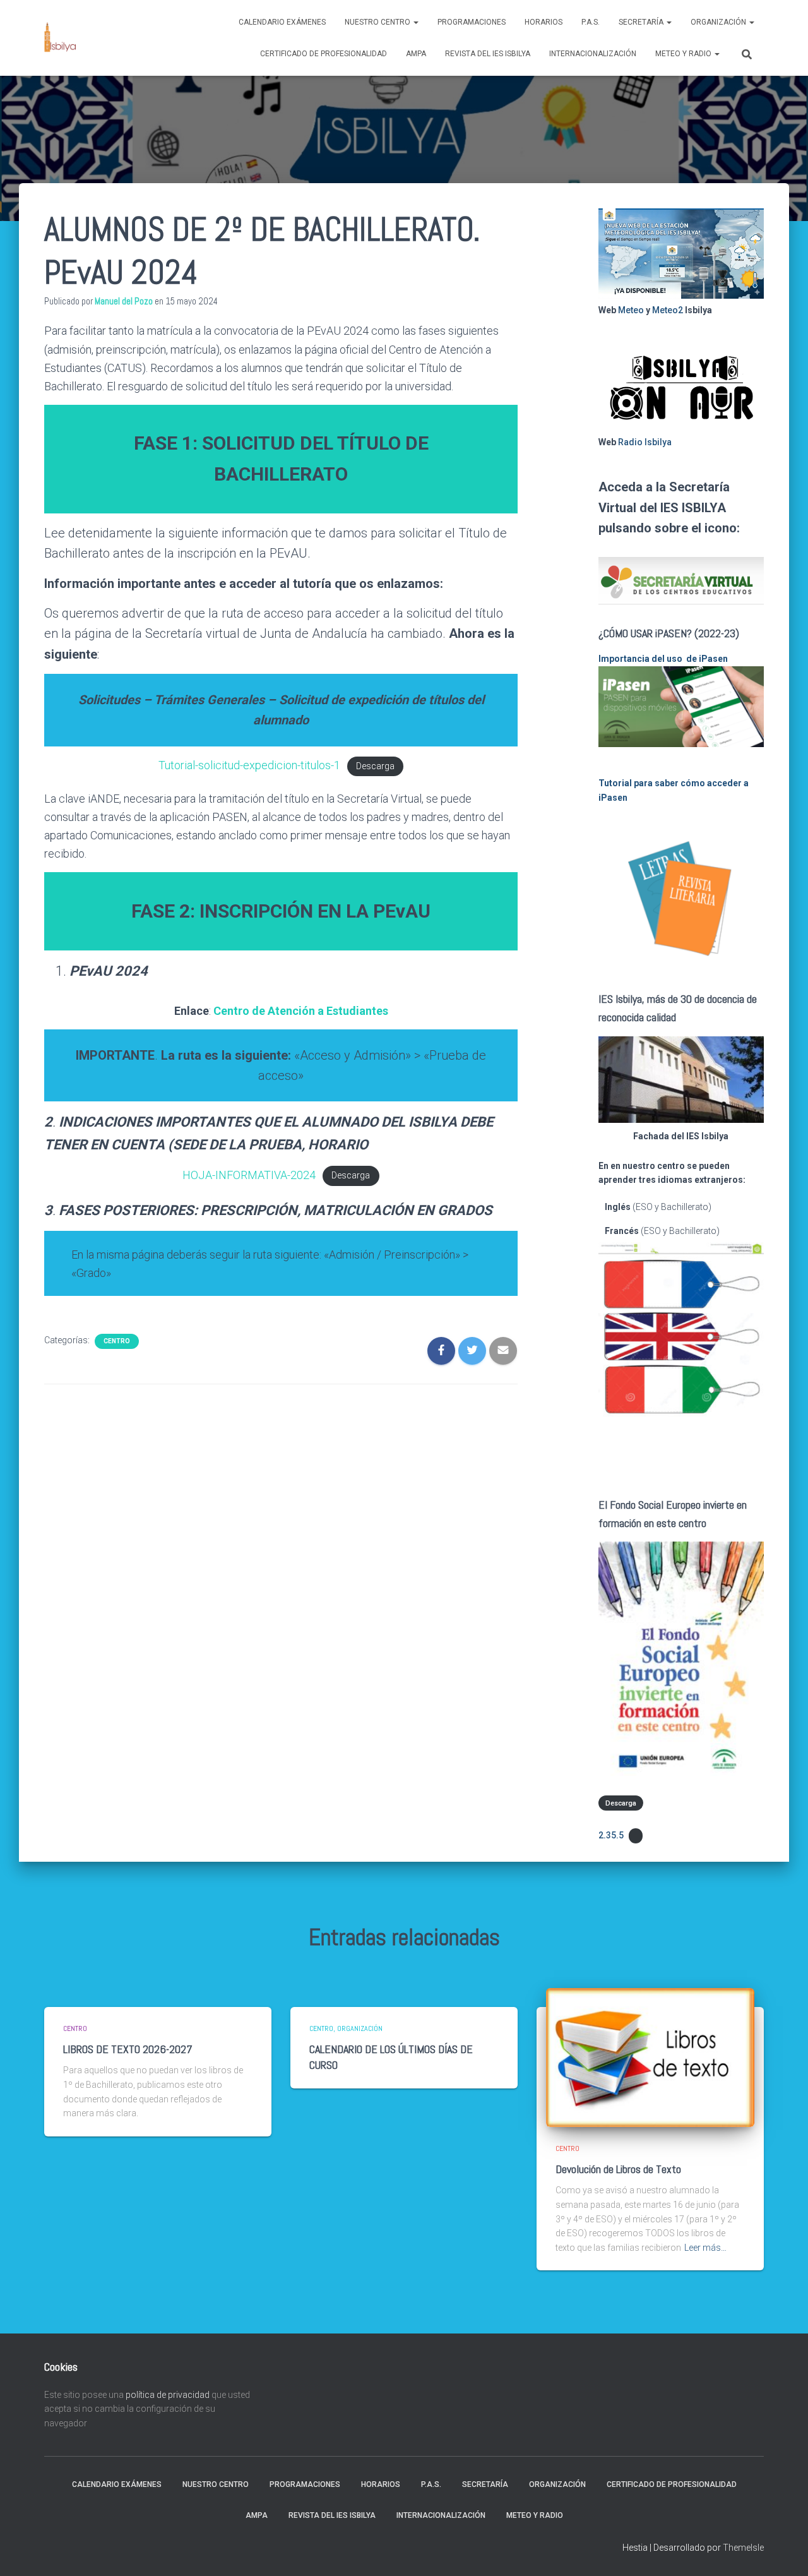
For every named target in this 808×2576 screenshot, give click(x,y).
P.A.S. (591, 22)
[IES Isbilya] (60, 38)
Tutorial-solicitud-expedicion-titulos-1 (249, 765)
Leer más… (705, 2248)
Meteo (631, 310)
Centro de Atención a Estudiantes (301, 1011)
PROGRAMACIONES (472, 22)
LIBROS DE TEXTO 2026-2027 (128, 2049)
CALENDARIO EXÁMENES (282, 22)
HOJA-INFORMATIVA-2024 (249, 1175)
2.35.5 (611, 1835)
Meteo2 (668, 310)
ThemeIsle (743, 2548)
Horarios (544, 22)
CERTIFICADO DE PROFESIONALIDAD (324, 54)
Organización (719, 22)
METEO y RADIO (684, 54)
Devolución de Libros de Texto (618, 2169)
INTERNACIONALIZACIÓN (593, 54)
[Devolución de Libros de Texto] (650, 2056)
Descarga (375, 766)
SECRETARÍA (642, 22)
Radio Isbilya (645, 442)
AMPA (416, 54)
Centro (117, 1341)
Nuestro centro (378, 22)
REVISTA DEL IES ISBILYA (488, 54)
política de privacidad (168, 2395)
